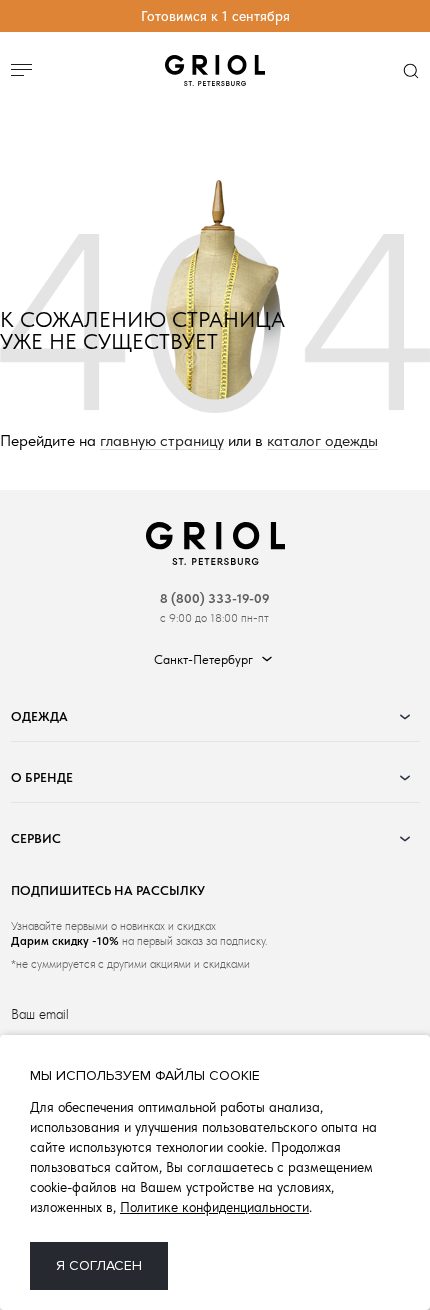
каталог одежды (322, 441)
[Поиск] (410, 71)
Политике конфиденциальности (214, 1207)
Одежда (39, 716)
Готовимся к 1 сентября (215, 16)
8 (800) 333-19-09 (215, 598)
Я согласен (99, 1265)
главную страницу (162, 441)
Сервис (36, 838)
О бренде (42, 777)
